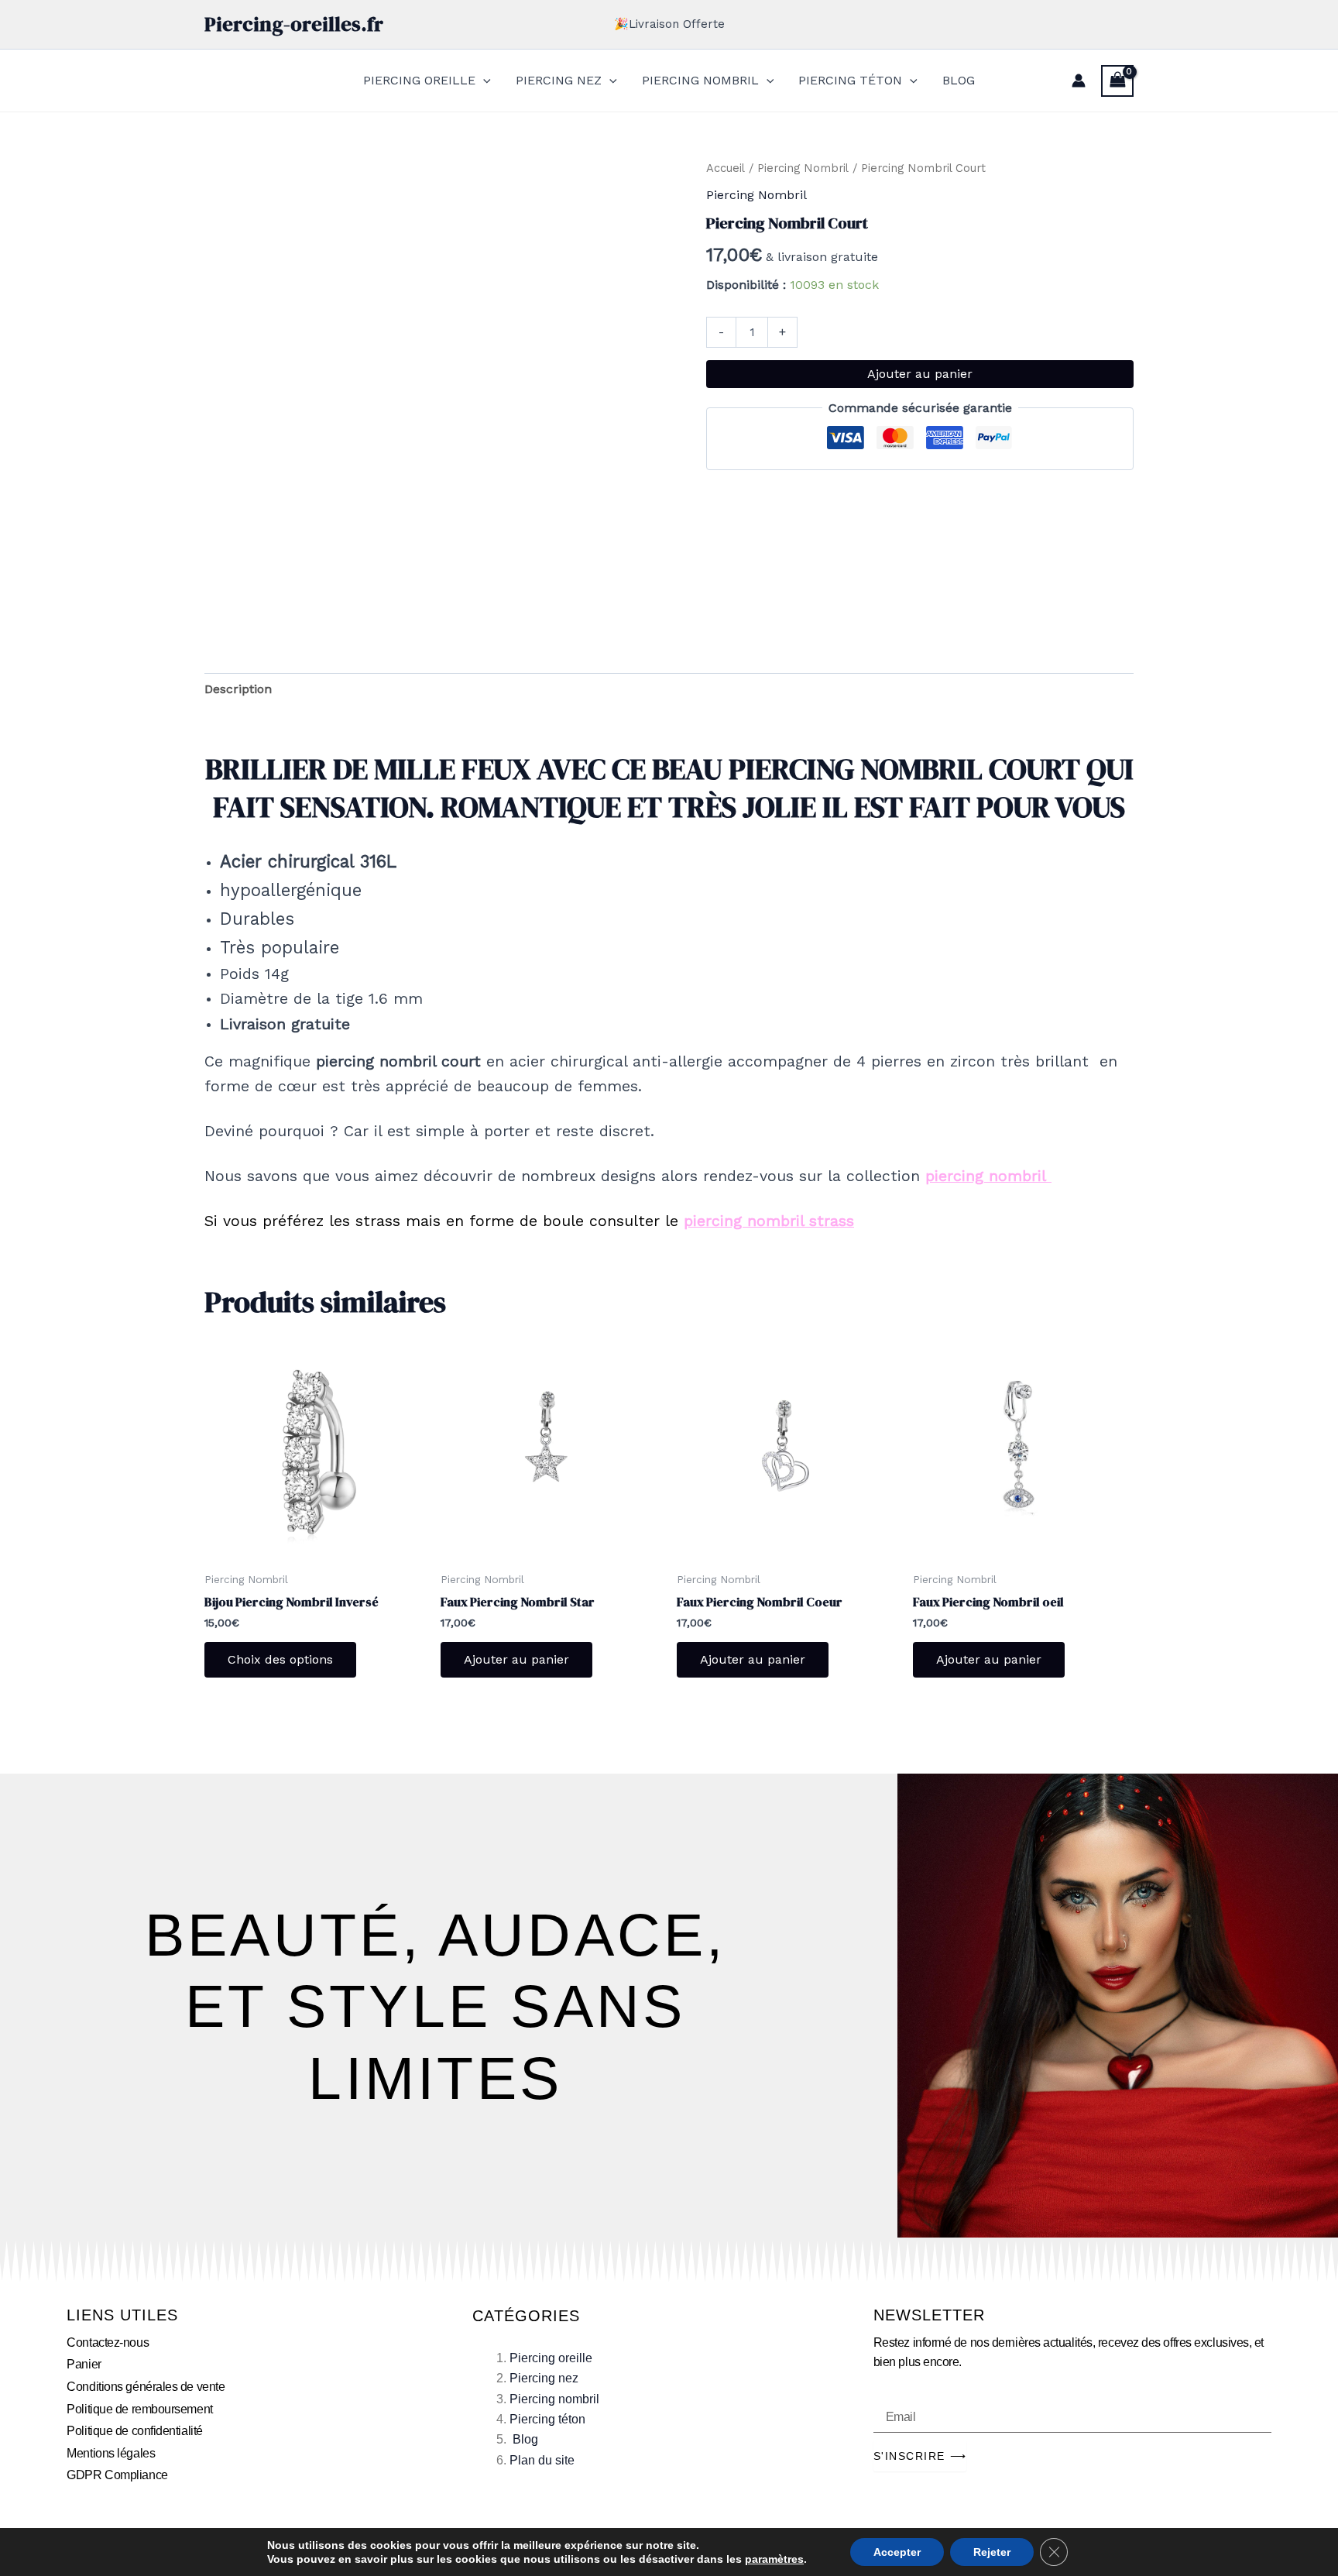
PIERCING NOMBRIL (700, 80)
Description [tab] (238, 689)
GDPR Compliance (117, 2475)
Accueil (726, 168)
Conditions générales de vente (146, 2387)
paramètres (774, 2559)
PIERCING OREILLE (419, 80)
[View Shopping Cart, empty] (1117, 81)
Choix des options (280, 1659)
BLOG (959, 80)
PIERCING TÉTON (850, 80)
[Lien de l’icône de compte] (1079, 81)
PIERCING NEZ (559, 80)
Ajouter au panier (920, 374)
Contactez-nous (108, 2342)
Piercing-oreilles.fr (294, 24)
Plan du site (542, 2460)
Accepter (897, 2552)
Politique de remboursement (139, 2409)
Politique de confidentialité (134, 2431)
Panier (84, 2364)
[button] (483, 81)
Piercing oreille (551, 2358)
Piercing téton (547, 2419)
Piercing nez (544, 2378)
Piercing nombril (554, 2399)
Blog (525, 2439)
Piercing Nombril (803, 168)
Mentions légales (111, 2453)
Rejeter (992, 2552)
